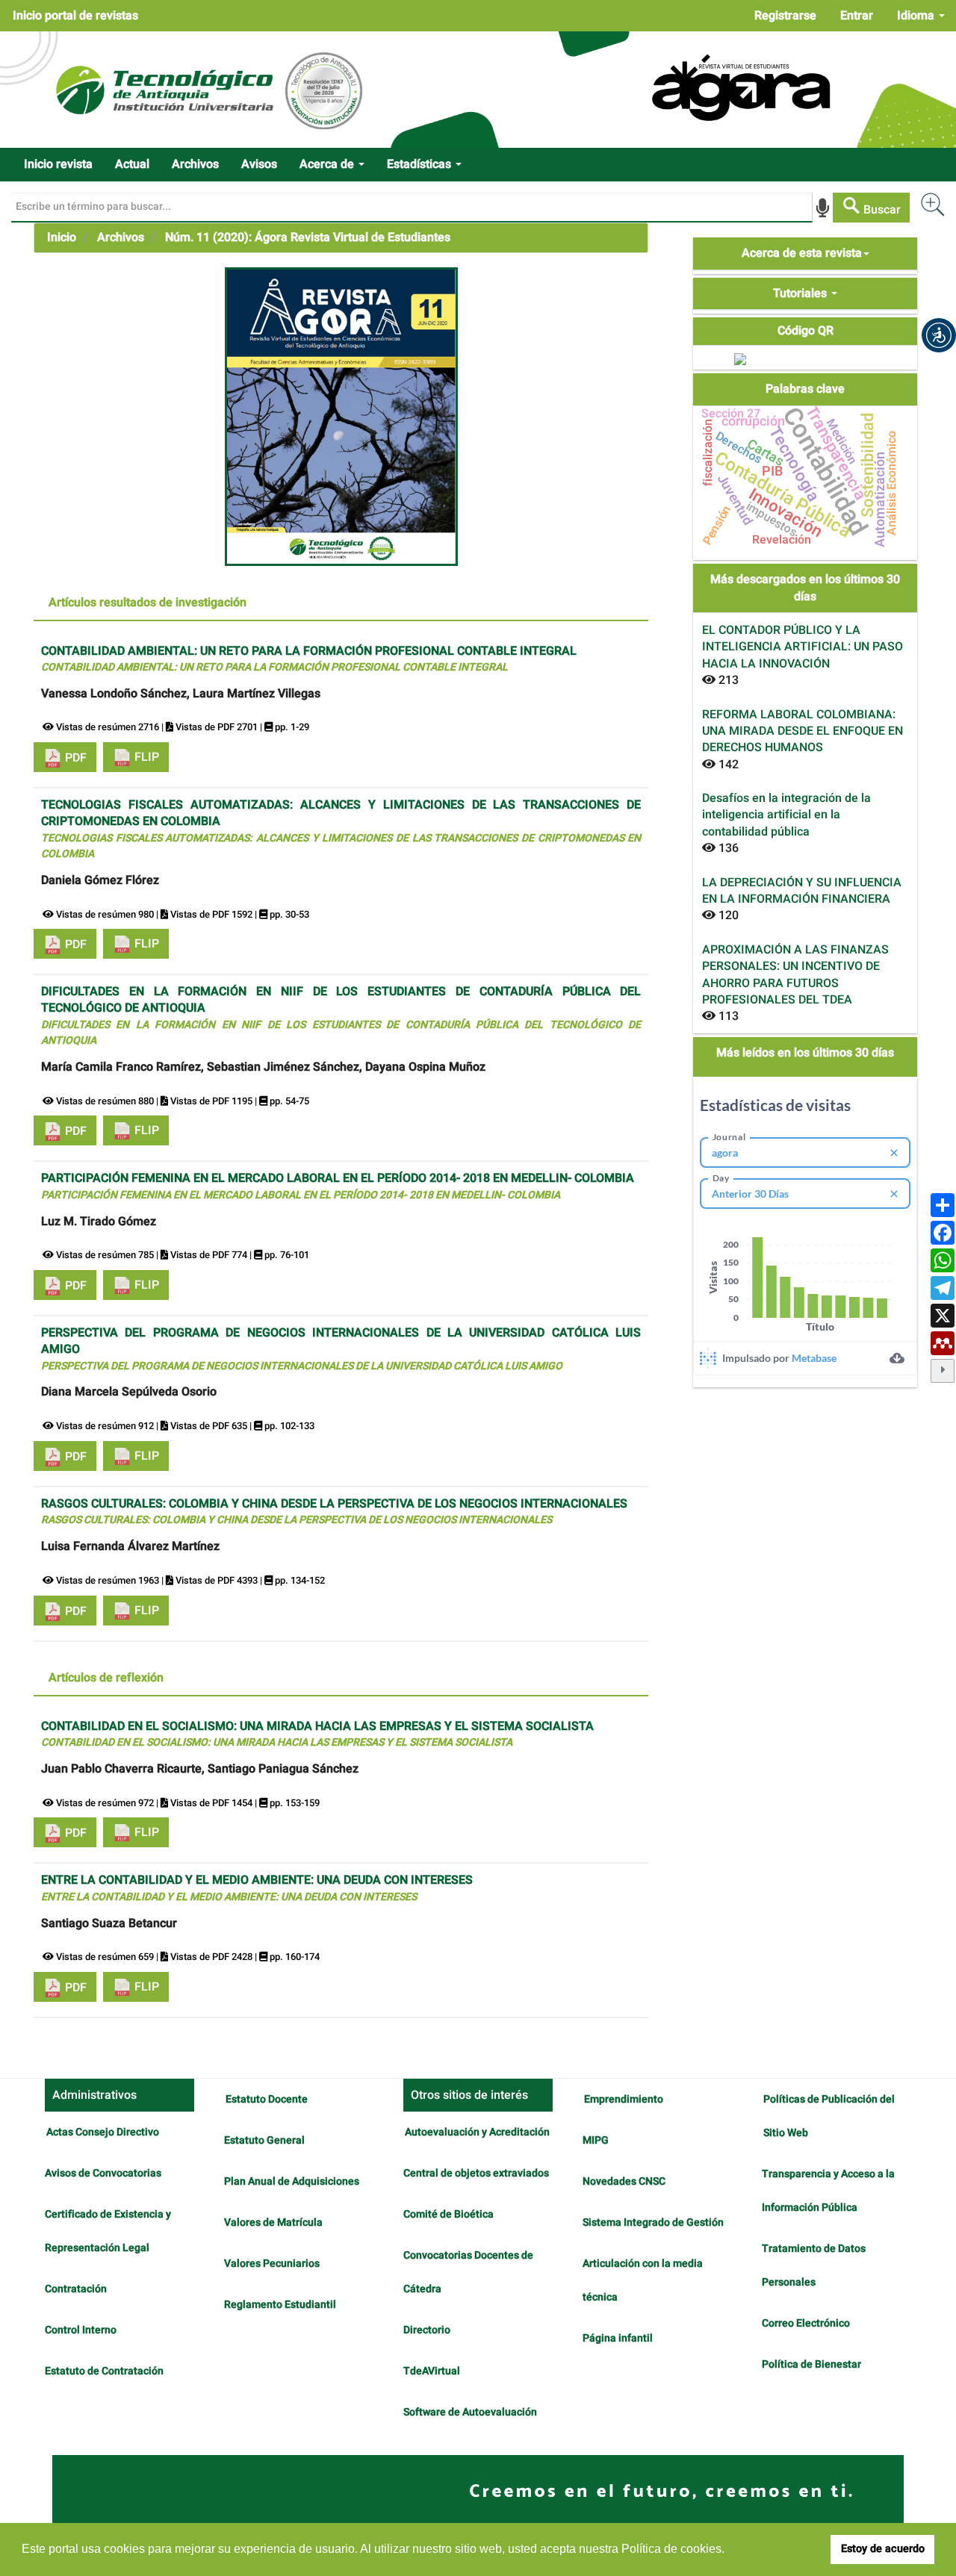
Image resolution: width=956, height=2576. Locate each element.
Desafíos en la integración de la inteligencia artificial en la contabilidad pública (786, 815)
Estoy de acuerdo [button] (883, 2549)
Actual (132, 164)
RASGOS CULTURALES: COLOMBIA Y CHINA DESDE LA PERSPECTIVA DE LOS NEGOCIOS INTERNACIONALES (334, 1512)
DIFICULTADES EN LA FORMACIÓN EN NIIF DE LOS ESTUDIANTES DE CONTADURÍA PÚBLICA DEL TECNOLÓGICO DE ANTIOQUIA (341, 1015)
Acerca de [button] (328, 164)
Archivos (195, 164)
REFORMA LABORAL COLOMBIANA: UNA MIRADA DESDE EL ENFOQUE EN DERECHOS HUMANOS (803, 731)
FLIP (145, 757)
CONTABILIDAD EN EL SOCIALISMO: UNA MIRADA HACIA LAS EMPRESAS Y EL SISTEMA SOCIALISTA (317, 1734)
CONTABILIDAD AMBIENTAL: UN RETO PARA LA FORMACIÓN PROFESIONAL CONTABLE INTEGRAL (309, 659)
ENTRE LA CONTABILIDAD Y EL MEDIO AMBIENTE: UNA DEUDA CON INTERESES (257, 1888)
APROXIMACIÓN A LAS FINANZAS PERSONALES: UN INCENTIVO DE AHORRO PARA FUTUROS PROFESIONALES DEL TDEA (795, 975)
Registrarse (785, 16)
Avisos (259, 164)
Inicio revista (58, 164)
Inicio (62, 237)
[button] (939, 335)
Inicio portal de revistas (75, 16)
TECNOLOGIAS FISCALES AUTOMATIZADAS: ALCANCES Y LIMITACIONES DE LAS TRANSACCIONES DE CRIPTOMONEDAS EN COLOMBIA (341, 829)
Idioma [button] (917, 16)
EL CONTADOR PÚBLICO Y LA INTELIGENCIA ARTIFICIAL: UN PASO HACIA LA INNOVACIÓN (803, 647)
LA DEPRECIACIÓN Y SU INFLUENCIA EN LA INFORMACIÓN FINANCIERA (802, 891)
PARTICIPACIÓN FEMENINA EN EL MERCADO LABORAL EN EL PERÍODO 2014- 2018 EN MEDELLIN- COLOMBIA (338, 1186)
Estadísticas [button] (420, 164)
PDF (74, 758)
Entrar (857, 16)
